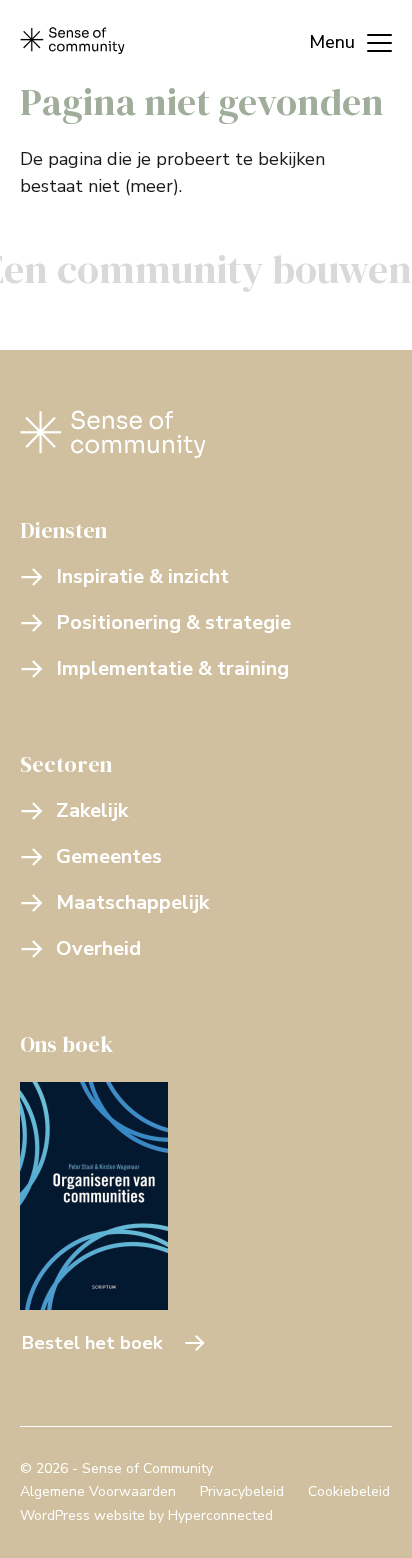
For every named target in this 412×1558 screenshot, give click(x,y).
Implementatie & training (172, 668)
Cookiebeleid (349, 1491)
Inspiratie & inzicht (142, 576)
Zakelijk (92, 810)
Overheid (98, 948)
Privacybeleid (242, 1491)
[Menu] (340, 40)
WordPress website (82, 1515)
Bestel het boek (92, 1343)
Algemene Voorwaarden (98, 1491)
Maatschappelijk (132, 902)
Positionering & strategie (173, 622)
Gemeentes (109, 856)
